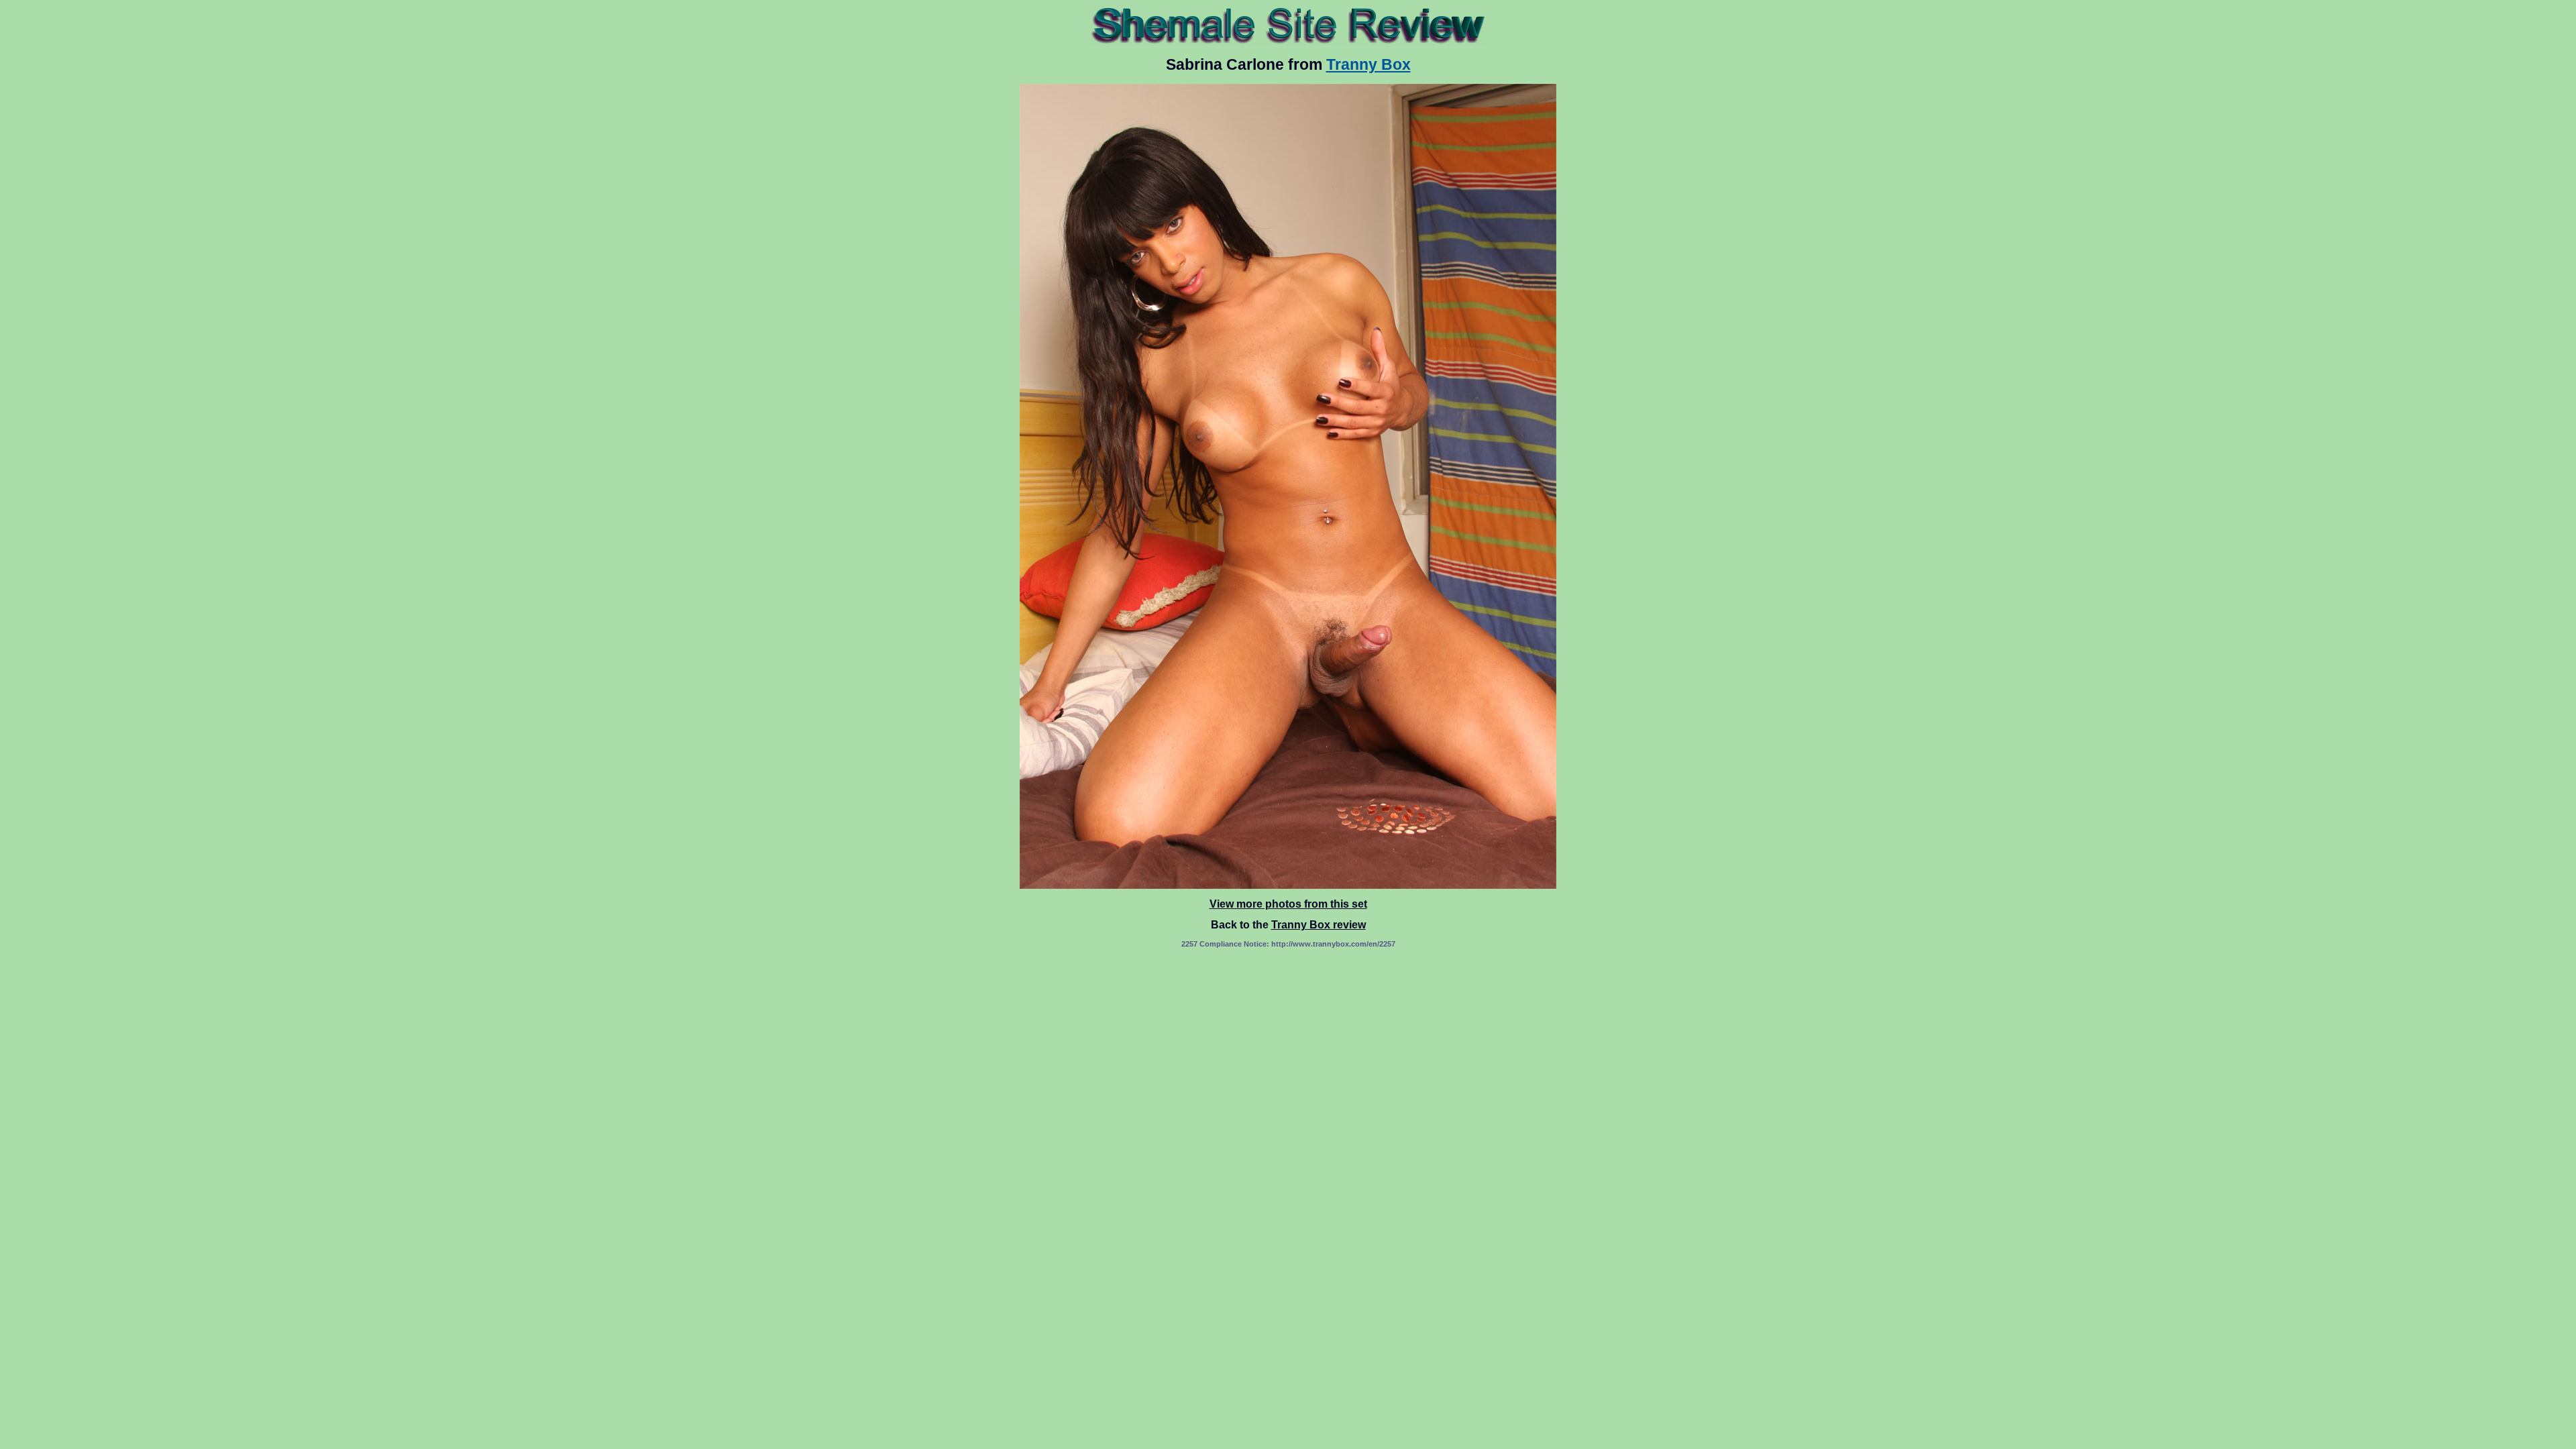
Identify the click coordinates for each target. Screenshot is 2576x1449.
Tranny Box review (1319, 925)
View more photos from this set (1288, 904)
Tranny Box (1368, 64)
